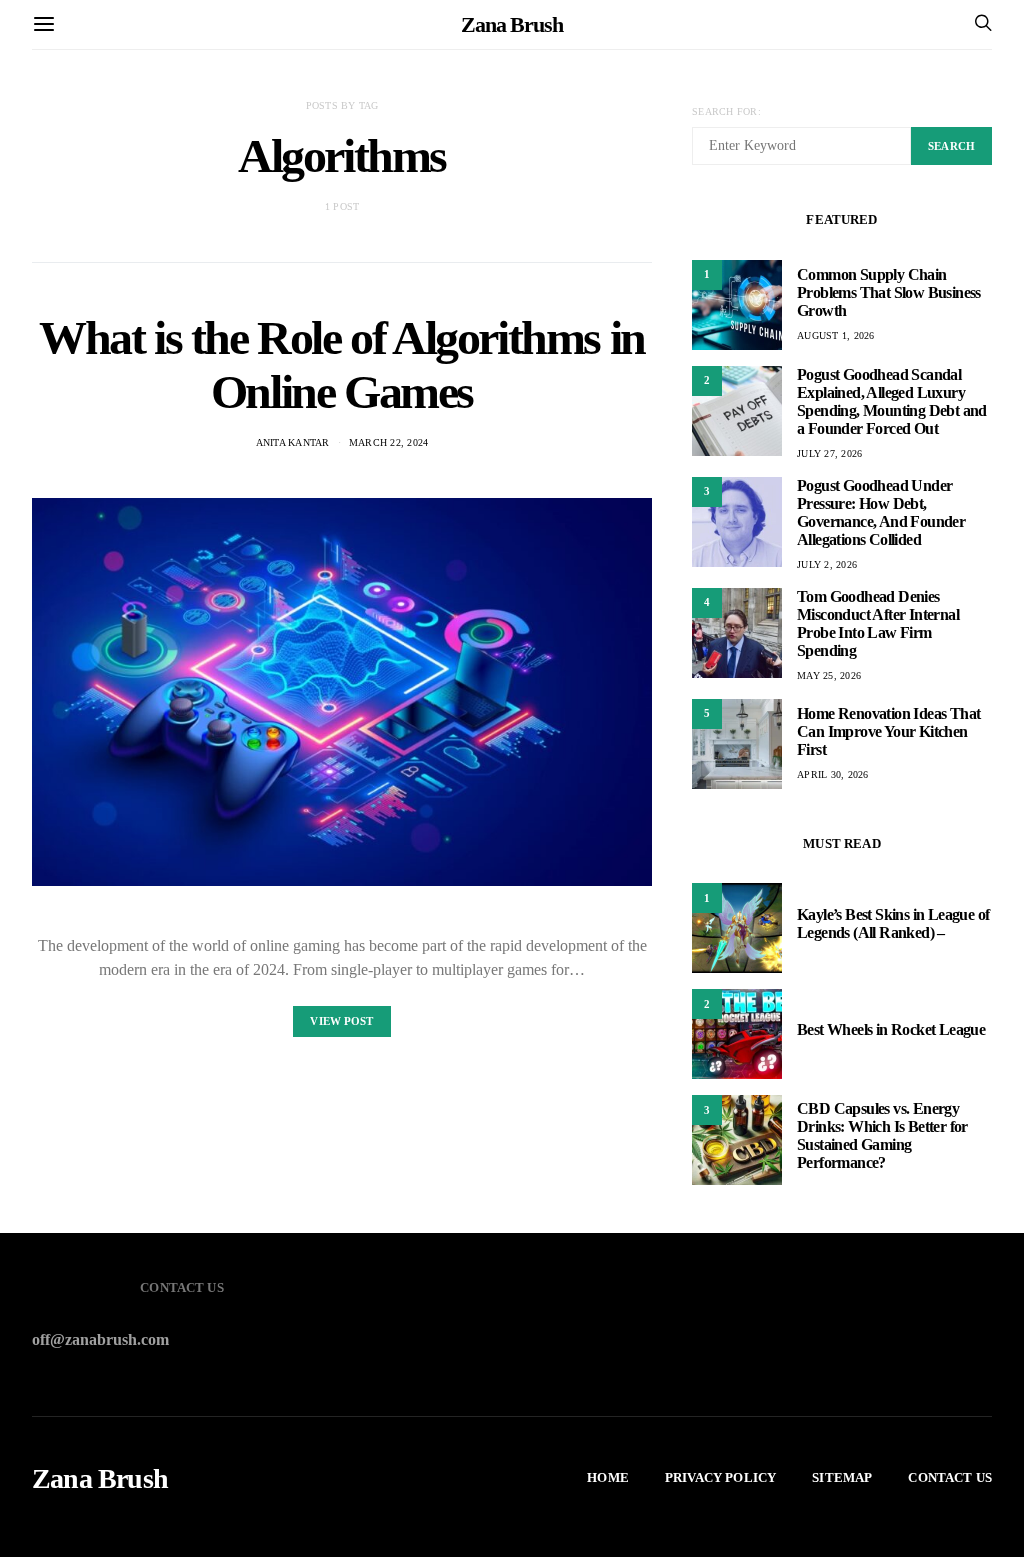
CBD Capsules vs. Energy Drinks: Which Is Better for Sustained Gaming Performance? (882, 1135)
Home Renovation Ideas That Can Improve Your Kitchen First (888, 731)
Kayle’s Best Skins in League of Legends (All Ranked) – (893, 923)
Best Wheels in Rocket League (891, 1029)
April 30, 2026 (833, 774)
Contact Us (950, 1477)
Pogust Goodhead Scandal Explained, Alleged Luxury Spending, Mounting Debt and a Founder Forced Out (892, 401)
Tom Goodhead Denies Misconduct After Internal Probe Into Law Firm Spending (878, 623)
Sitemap (842, 1477)
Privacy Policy (720, 1477)
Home (608, 1477)
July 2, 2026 (827, 564)
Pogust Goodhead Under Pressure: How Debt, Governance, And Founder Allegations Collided (881, 512)
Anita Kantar (293, 442)
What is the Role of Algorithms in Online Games (342, 364)
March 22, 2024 (389, 442)
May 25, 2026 (829, 675)
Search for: (726, 111)
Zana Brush (512, 24)
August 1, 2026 (836, 335)
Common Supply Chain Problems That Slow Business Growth (889, 292)
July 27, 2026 (829, 453)
